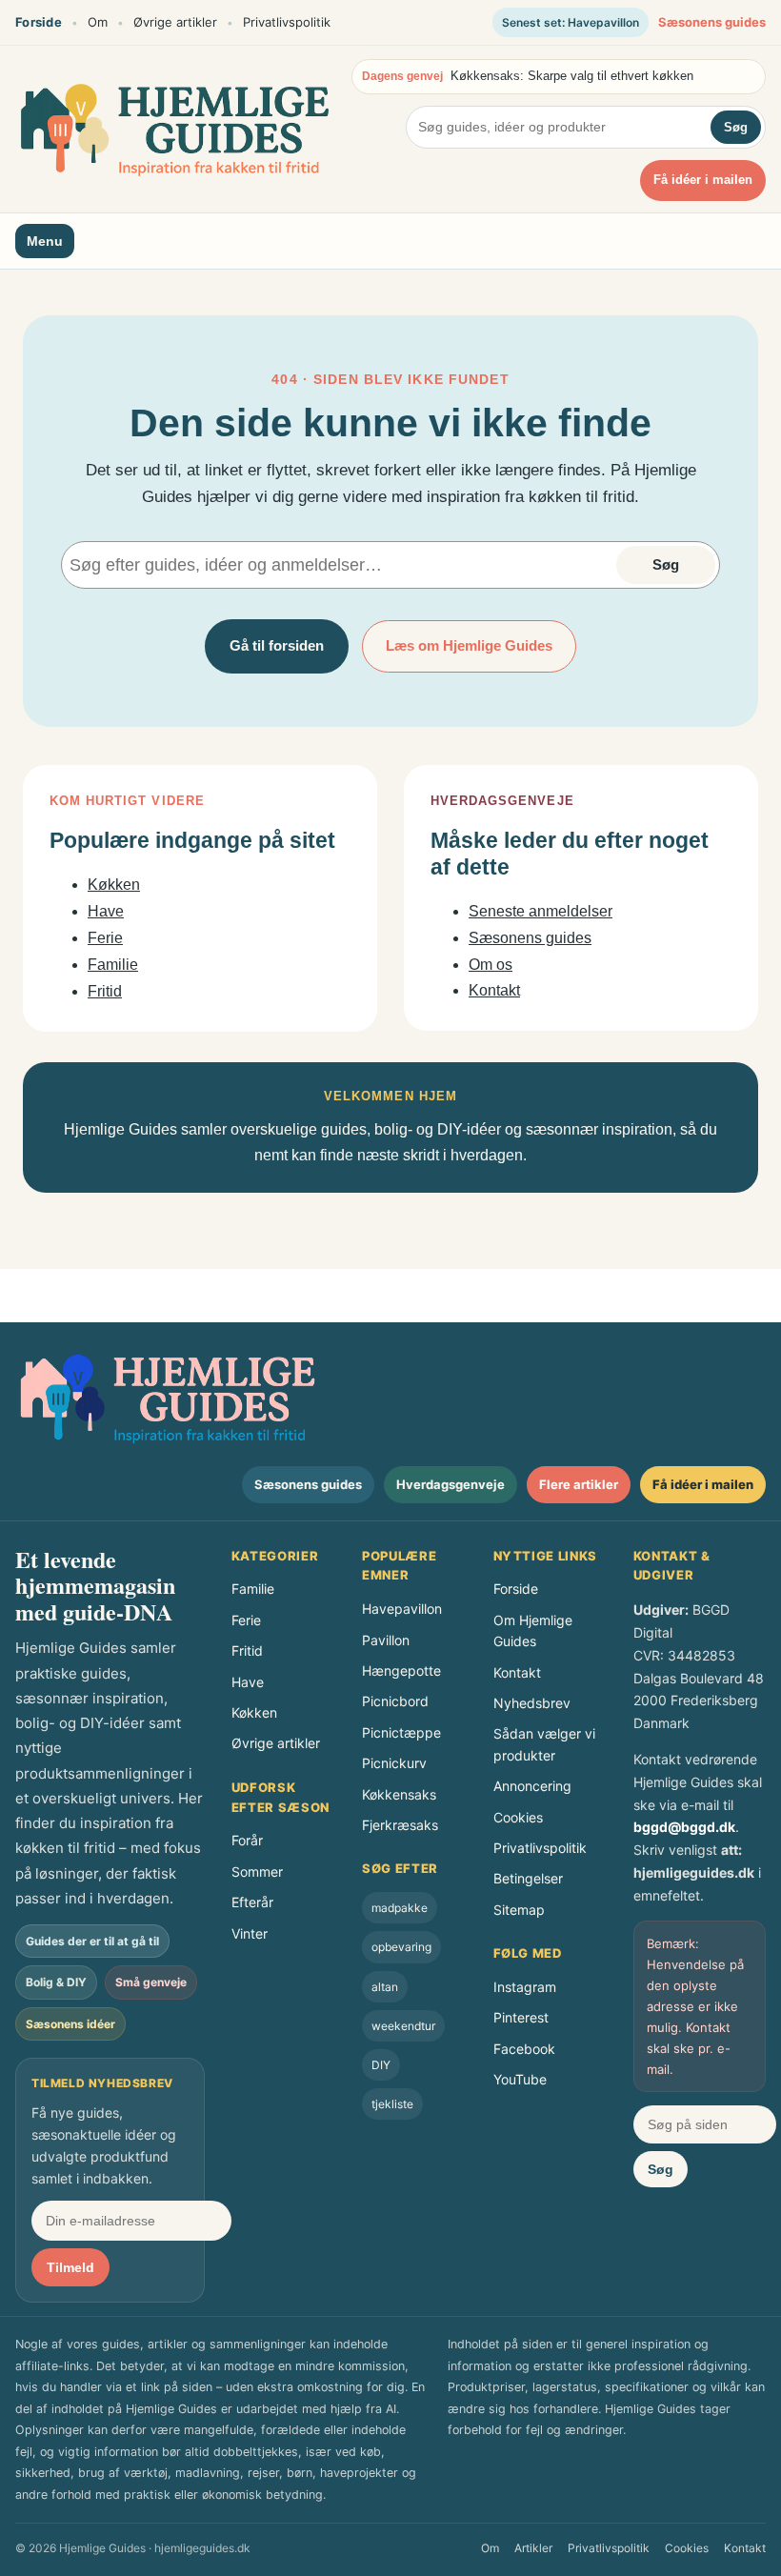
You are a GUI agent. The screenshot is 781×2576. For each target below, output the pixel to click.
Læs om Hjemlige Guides (469, 645)
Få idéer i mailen (703, 180)
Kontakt (494, 990)
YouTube (520, 2079)
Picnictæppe (401, 1732)
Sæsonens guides (712, 22)
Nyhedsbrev (532, 1703)
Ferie (105, 938)
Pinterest (521, 2017)
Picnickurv (394, 1763)
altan (385, 1987)
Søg (736, 127)
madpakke (400, 1908)
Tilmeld (70, 2267)
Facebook (524, 2049)
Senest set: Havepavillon (571, 22)
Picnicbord (395, 1701)
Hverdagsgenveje (451, 1484)
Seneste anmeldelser (541, 911)
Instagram (525, 1987)
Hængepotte (401, 1670)
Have (106, 911)
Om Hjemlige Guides (533, 1630)
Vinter (250, 1933)
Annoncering (532, 1786)
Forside (39, 22)
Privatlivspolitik (287, 22)
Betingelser (528, 1878)
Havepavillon (402, 1609)
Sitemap (519, 1910)
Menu (45, 241)
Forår (247, 1840)
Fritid (105, 991)
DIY (381, 2065)
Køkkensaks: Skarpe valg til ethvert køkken (572, 76)
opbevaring (401, 1947)
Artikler (533, 2548)
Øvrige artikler (175, 22)
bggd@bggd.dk (684, 1827)
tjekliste (392, 2104)
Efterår (252, 1902)
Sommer (257, 1872)
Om (98, 22)
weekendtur (403, 2026)
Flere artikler (579, 1484)
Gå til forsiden (277, 645)
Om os (491, 965)
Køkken (114, 885)
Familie (113, 965)
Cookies (518, 1817)
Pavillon (386, 1640)
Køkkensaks (399, 1794)
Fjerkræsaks (400, 1825)
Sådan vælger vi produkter (544, 1744)
